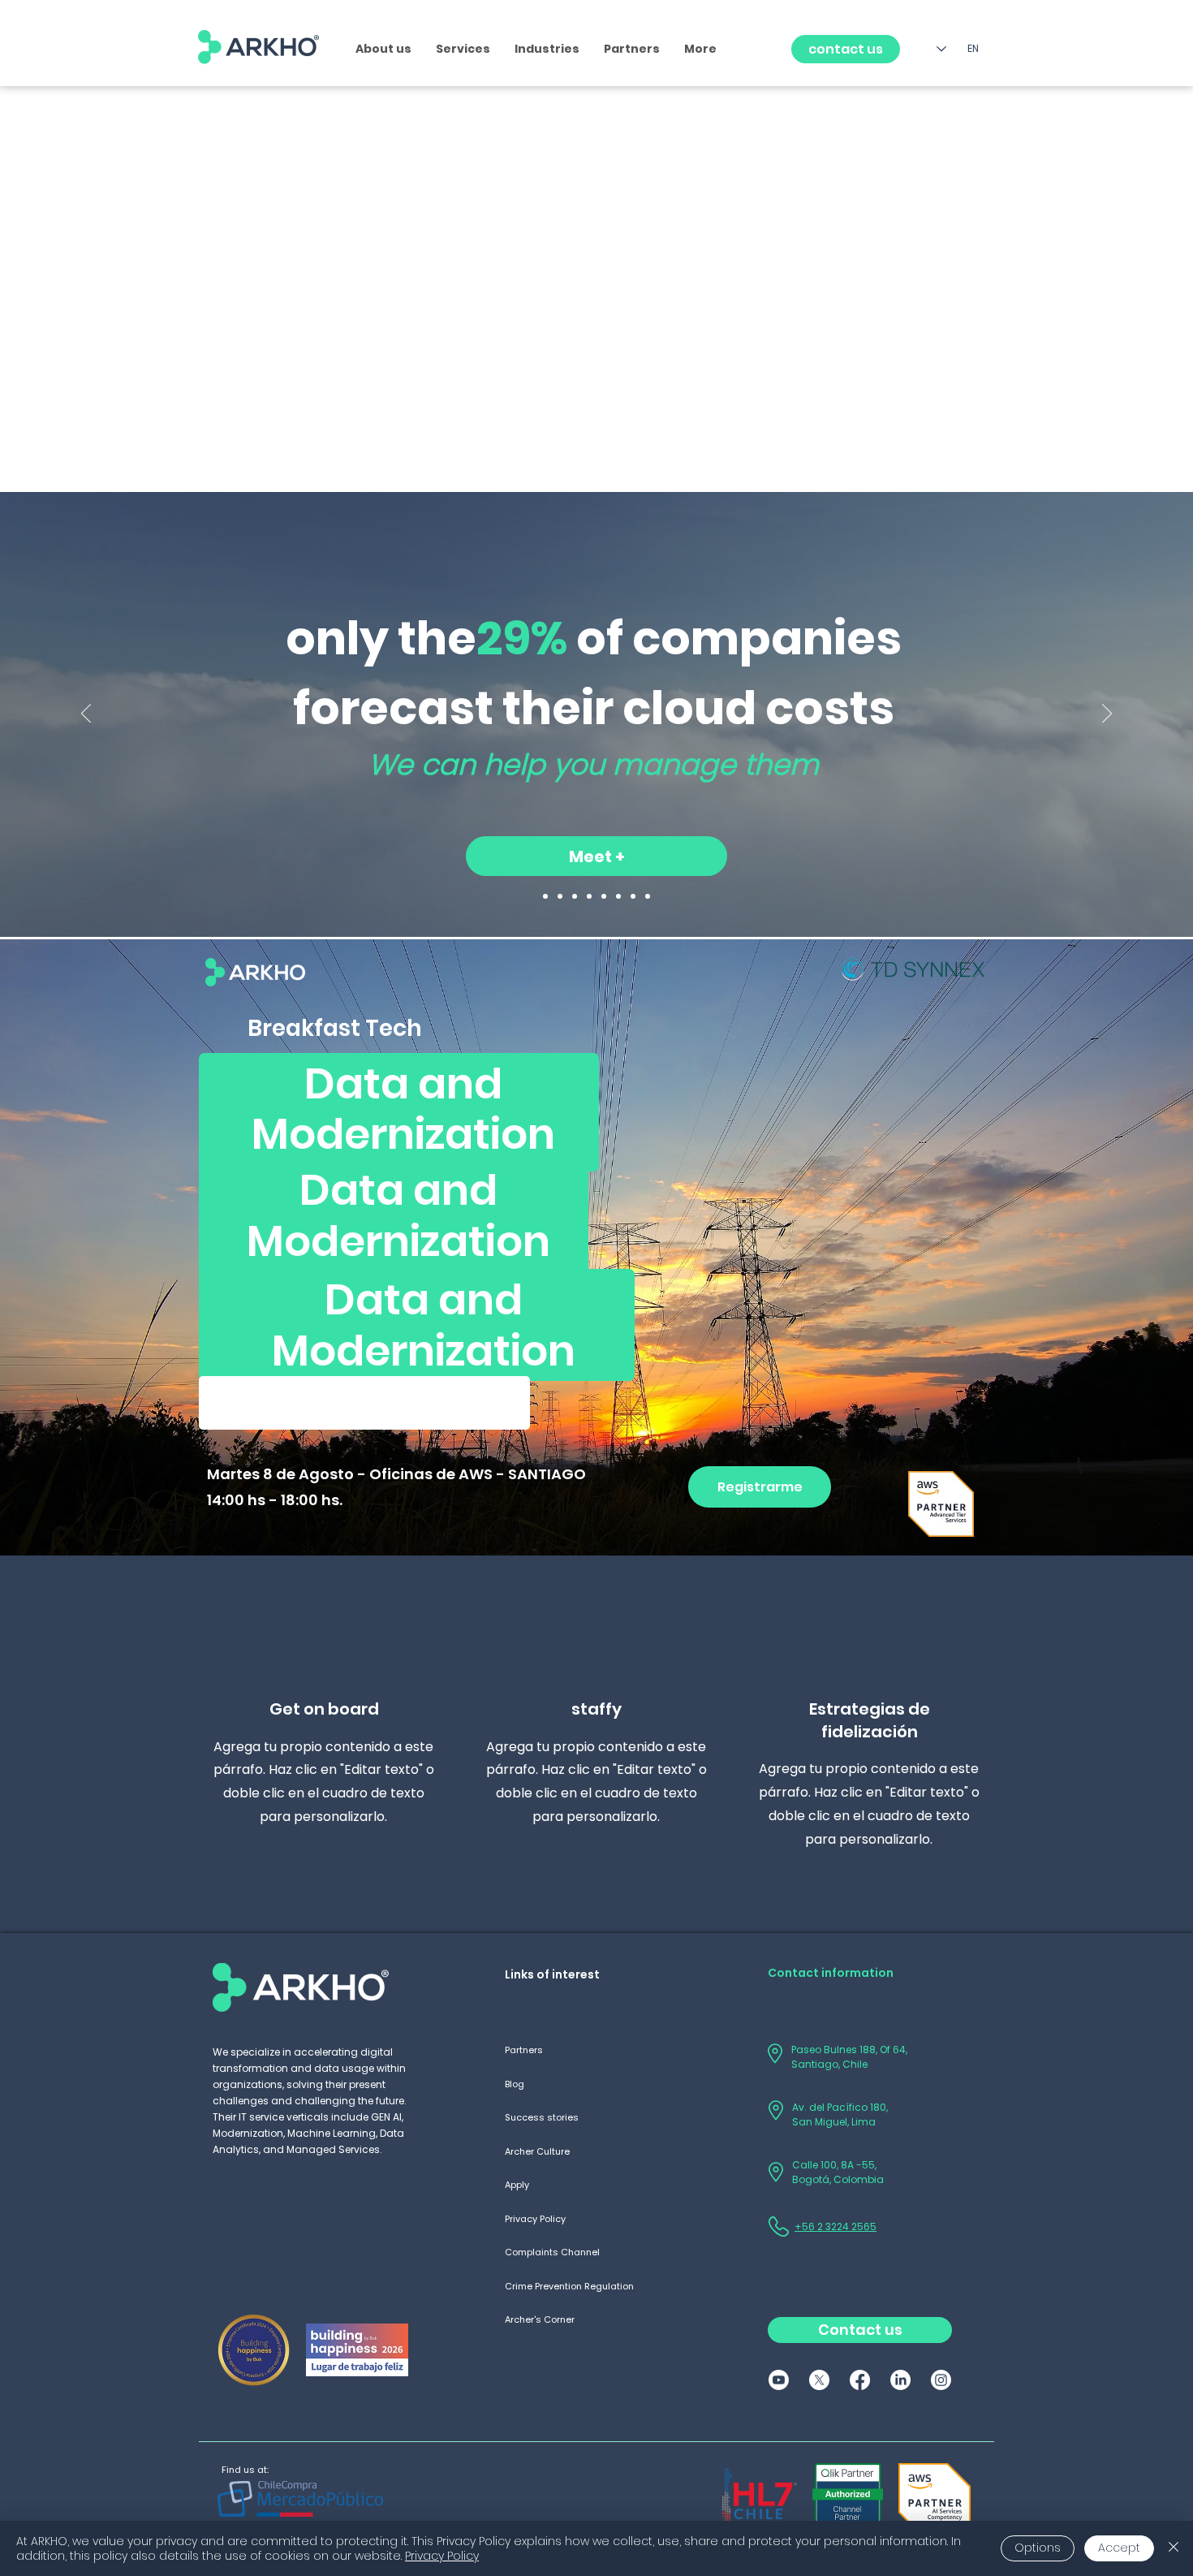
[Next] (1107, 714)
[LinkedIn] (900, 2380)
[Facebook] (860, 2380)
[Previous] (86, 714)
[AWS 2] (589, 896)
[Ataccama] (618, 896)
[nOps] (604, 896)
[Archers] (633, 896)
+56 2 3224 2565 (836, 2226)
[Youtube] (779, 2380)
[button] (463, 49)
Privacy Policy (442, 2556)
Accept (1119, 2548)
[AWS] (575, 896)
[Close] (1174, 2548)
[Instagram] (941, 2380)
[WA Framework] (648, 896)
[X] (819, 2380)
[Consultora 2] (560, 896)
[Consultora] (545, 896)
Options (1038, 2548)
